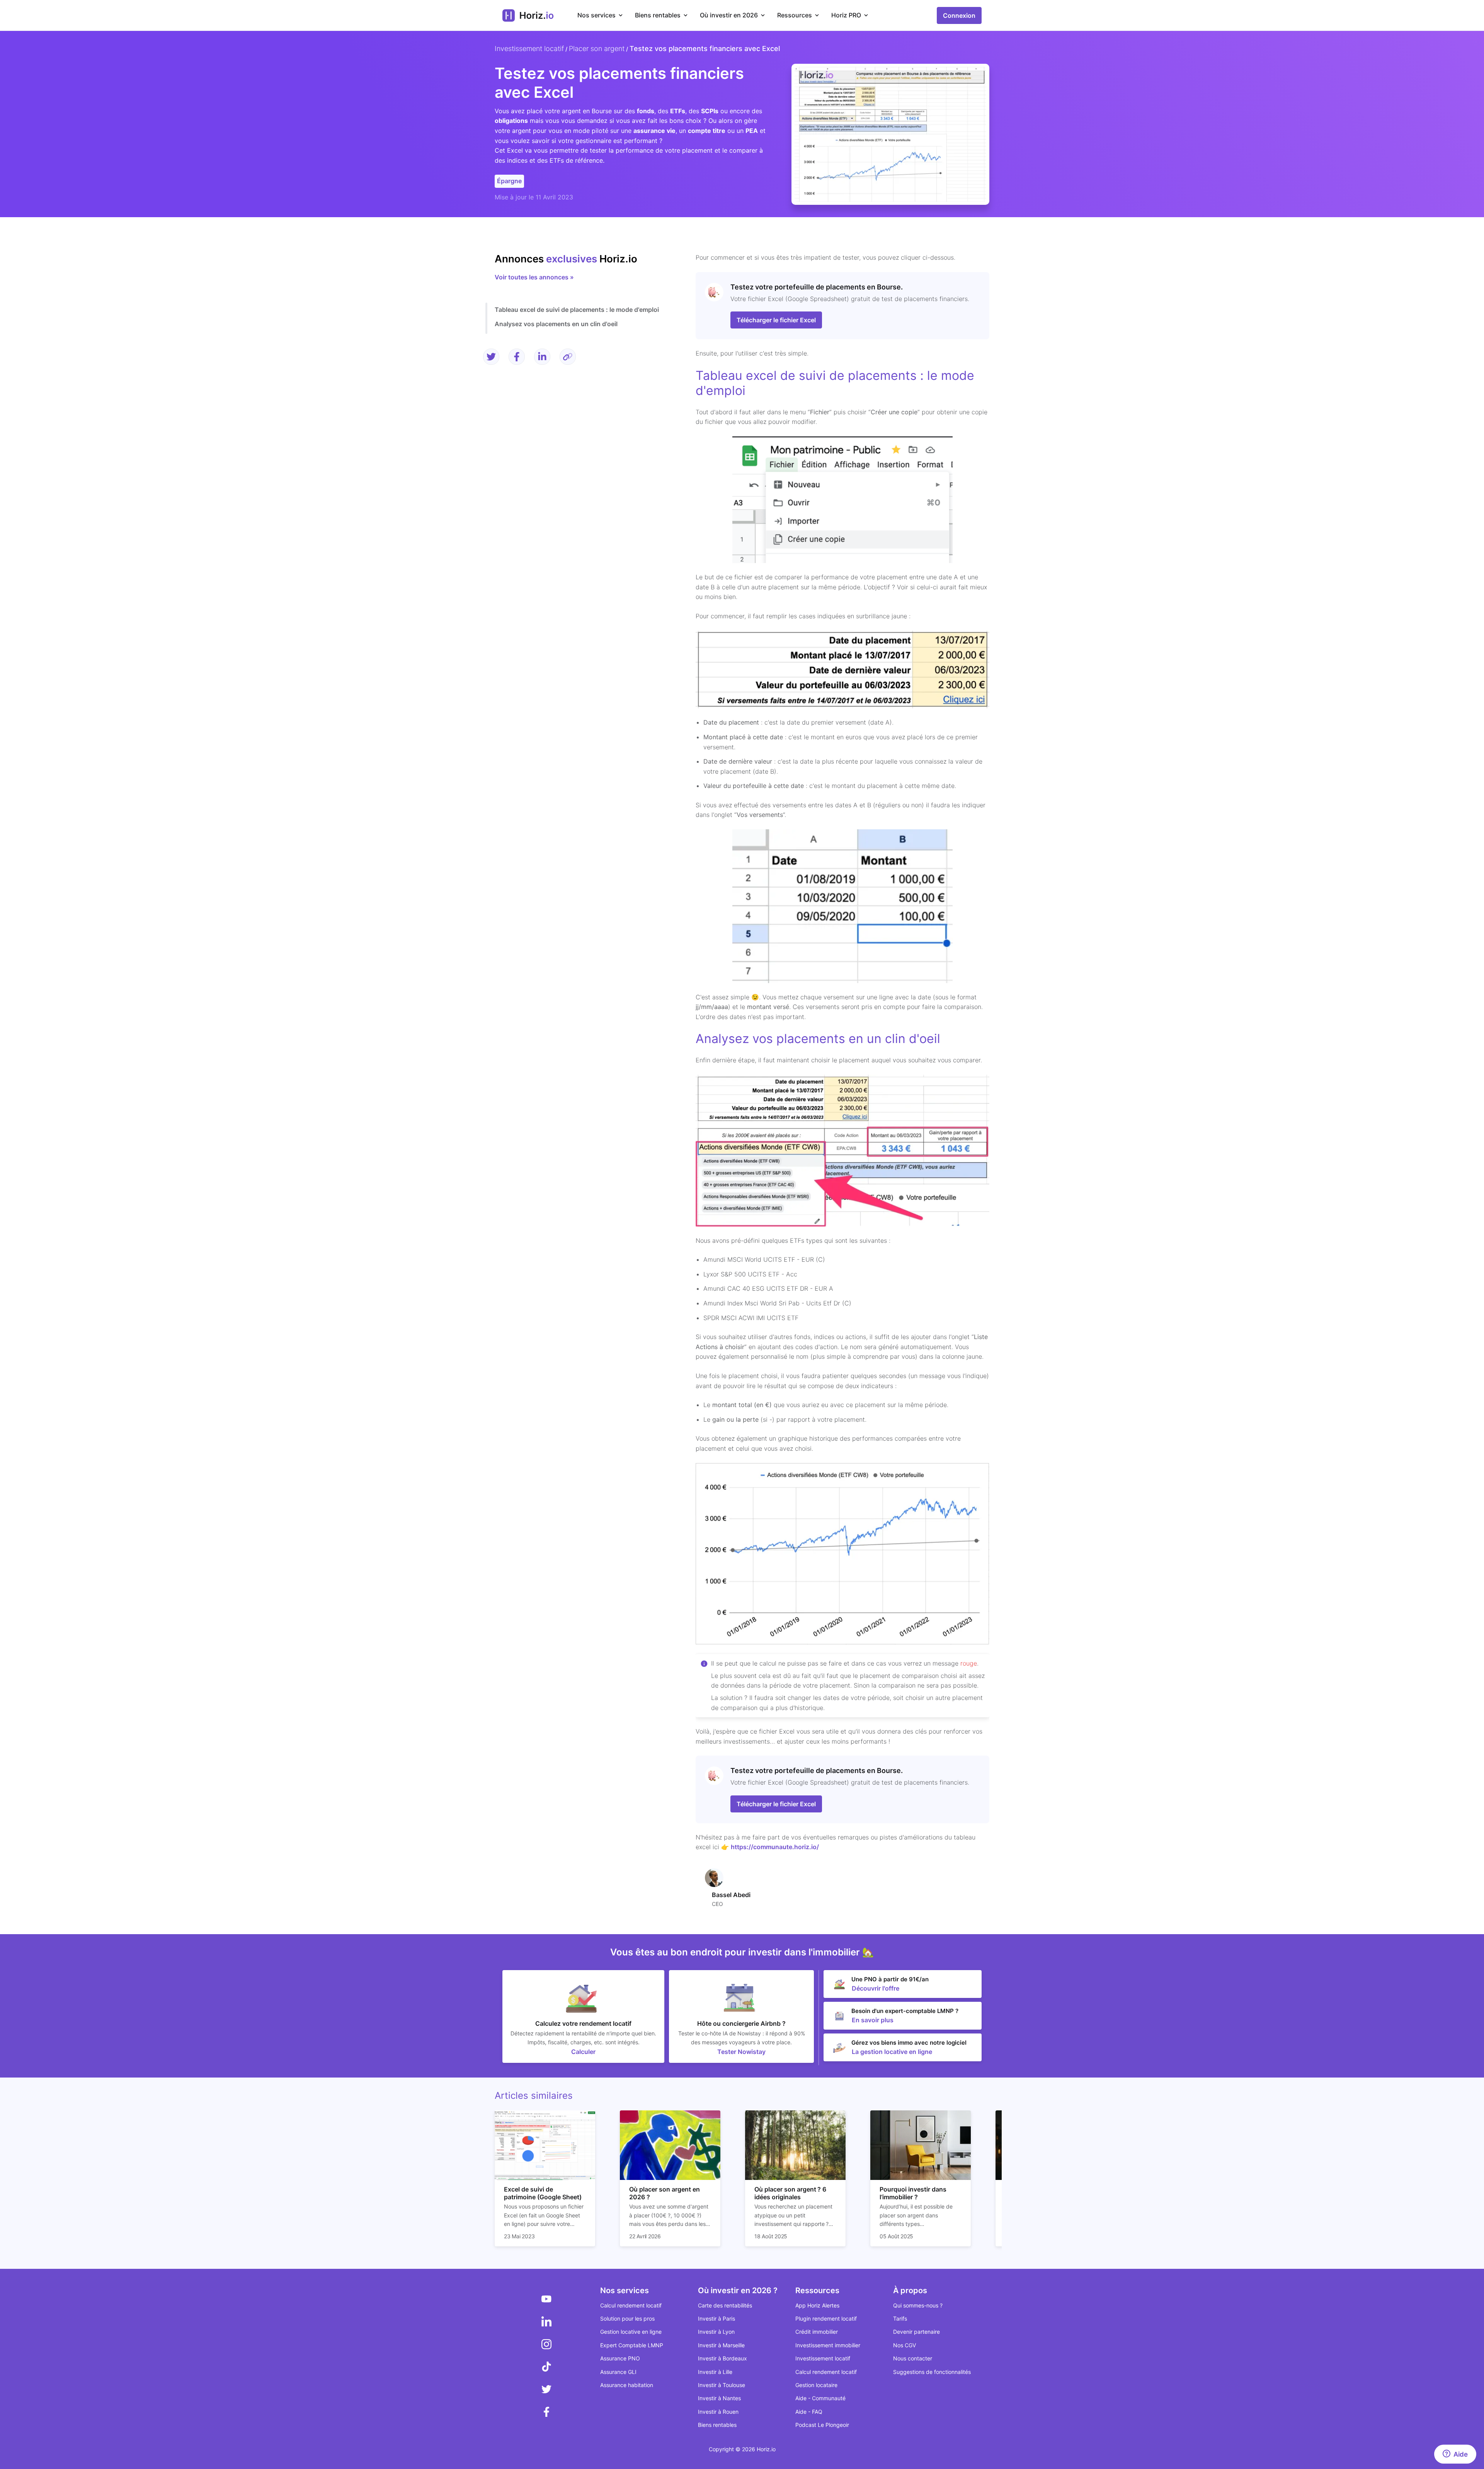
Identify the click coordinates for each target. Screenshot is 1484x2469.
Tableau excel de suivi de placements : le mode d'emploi (577, 310)
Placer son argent (597, 48)
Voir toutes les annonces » (534, 277)
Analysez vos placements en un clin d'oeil (556, 324)
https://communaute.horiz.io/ (775, 1847)
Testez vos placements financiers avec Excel (705, 48)
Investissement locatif (529, 48)
